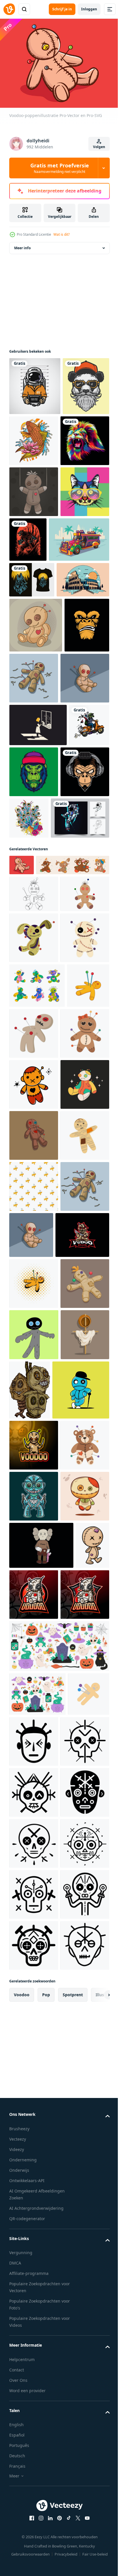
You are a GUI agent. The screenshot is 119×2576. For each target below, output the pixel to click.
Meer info (22, 254)
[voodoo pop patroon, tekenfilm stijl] (34, 1705)
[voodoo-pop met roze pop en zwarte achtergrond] (41, 2327)
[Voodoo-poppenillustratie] (22, 1122)
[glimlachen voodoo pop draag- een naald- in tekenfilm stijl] (34, 2227)
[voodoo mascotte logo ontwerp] (36, 1805)
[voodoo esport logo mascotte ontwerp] (34, 2125)
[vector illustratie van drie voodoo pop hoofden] (80, 2011)
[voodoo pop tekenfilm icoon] (78, 1399)
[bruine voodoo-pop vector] (36, 776)
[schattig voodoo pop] (34, 2278)
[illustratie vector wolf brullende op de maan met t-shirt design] (32, 695)
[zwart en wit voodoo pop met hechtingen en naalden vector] (34, 1172)
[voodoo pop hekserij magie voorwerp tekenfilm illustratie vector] (34, 1904)
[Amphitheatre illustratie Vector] (36, 731)
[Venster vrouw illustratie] (38, 931)
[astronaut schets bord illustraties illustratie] (38, 1075)
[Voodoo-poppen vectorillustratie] (81, 829)
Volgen (99, 147)
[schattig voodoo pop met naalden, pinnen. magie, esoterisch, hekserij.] (34, 1552)
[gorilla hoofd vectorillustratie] (32, 831)
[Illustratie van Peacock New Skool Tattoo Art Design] (80, 1024)
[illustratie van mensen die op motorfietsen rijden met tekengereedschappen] (29, 974)
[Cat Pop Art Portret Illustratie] (34, 607)
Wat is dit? (62, 234)
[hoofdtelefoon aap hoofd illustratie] (34, 1029)
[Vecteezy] (9, 9)
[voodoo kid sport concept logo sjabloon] (38, 2070)
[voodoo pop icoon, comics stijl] (34, 1853)
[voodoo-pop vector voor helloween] (34, 1955)
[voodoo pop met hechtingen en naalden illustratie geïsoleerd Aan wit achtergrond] (34, 1450)
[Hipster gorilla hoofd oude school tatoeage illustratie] (76, 978)
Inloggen (89, 9)
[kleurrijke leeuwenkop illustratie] (34, 505)
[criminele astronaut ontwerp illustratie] (35, 392)
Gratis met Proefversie (60, 168)
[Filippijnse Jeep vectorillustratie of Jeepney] (39, 655)
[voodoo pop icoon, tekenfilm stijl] (30, 1396)
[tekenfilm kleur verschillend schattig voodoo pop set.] (37, 1351)
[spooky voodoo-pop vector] (34, 556)
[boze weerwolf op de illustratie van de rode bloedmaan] (79, 604)
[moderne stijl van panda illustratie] (32, 450)
